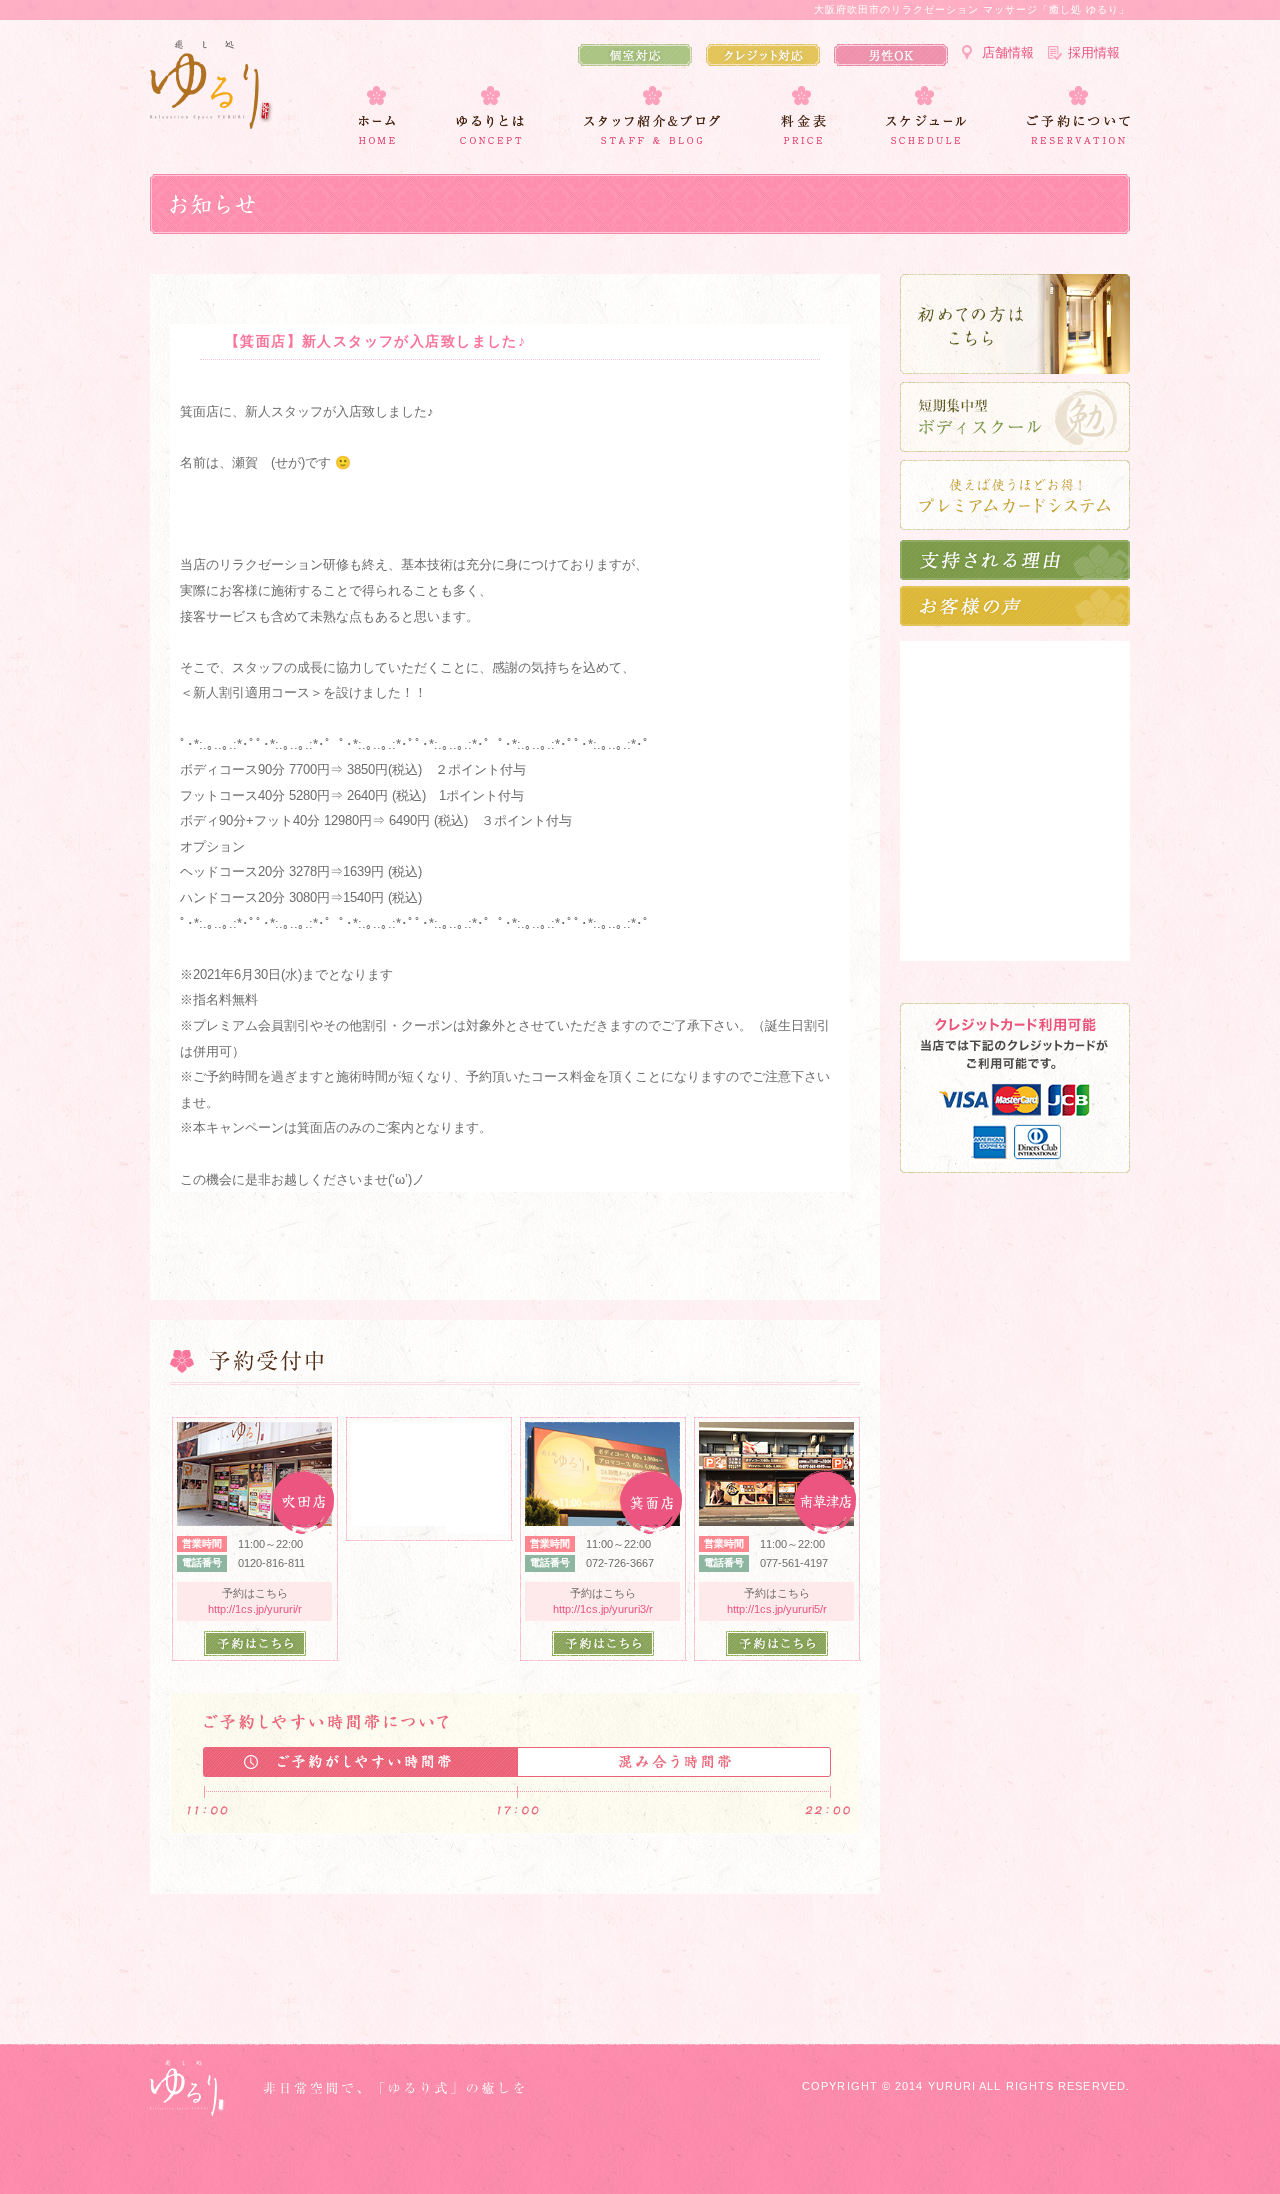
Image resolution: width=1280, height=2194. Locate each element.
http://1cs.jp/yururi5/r (777, 1609)
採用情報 (1094, 52)
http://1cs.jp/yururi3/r (603, 1609)
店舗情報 (1008, 52)
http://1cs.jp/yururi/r (255, 1609)
